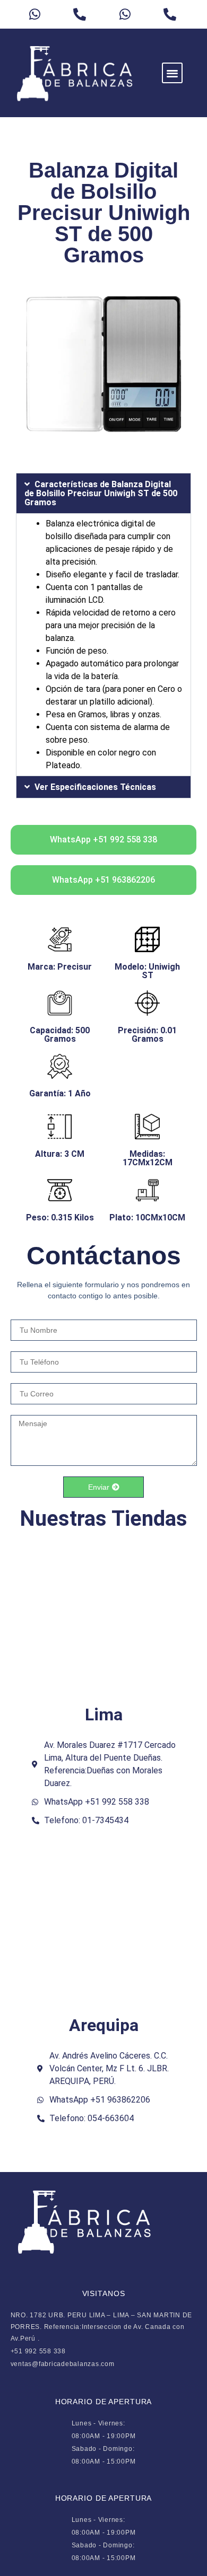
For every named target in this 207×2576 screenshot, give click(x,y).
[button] (172, 73)
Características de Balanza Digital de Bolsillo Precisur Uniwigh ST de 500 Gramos (101, 493)
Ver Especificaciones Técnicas (95, 787)
